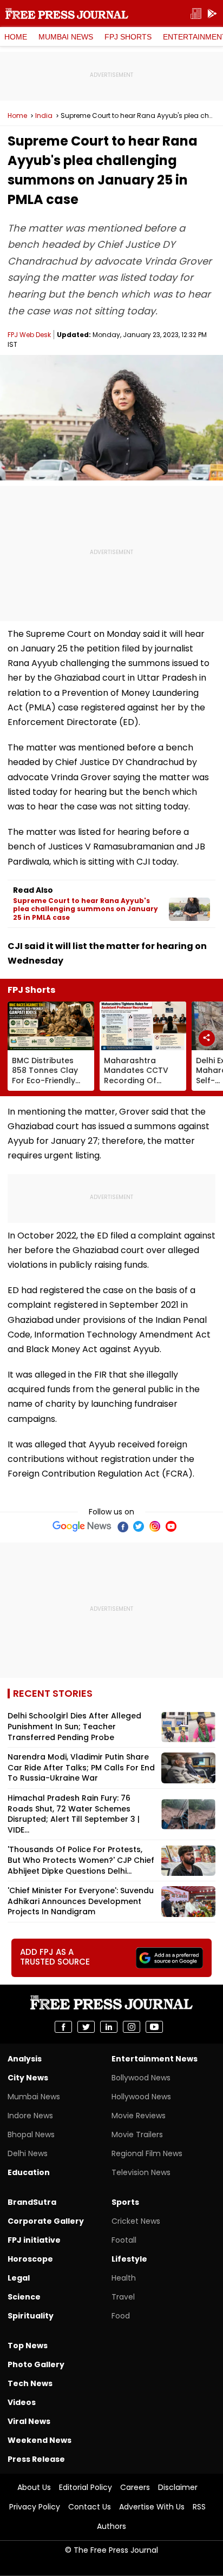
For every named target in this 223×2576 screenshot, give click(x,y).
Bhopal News (31, 2134)
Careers (135, 2487)
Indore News (30, 2116)
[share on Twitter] (86, 2027)
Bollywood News (141, 2078)
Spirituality (31, 2316)
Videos (22, 2402)
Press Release (36, 2459)
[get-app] (212, 14)
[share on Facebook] (63, 2027)
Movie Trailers (137, 2134)
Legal (19, 2278)
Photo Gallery (36, 2364)
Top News (28, 2346)
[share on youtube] (154, 2027)
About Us (34, 2487)
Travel (123, 2297)
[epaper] (196, 14)
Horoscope (30, 2259)
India (44, 116)
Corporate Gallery (46, 2221)
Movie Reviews (139, 2116)
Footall (124, 2240)
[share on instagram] (132, 2027)
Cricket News (136, 2221)
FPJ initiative (34, 2240)
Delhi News (28, 2153)
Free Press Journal (67, 14)
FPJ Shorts (128, 37)
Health (124, 2278)
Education (29, 2172)
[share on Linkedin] (109, 2027)
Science (24, 2297)
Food (121, 2316)
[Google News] (82, 1526)
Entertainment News (155, 2059)
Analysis (25, 2059)
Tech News (30, 2383)
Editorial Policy (86, 2487)
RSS (199, 2507)
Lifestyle (129, 2259)
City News (28, 2078)
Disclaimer (178, 2487)
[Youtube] (171, 1526)
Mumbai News (66, 37)
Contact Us (90, 2507)
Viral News (29, 2421)
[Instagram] (155, 1526)
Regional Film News (147, 2153)
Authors (111, 2526)
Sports (125, 2202)
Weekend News (40, 2440)
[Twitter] (139, 1526)
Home (16, 37)
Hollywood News (141, 2097)
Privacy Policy (35, 2507)
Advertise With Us (152, 2507)
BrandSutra (32, 2202)
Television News (141, 2172)
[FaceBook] (122, 1526)
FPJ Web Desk (29, 335)
